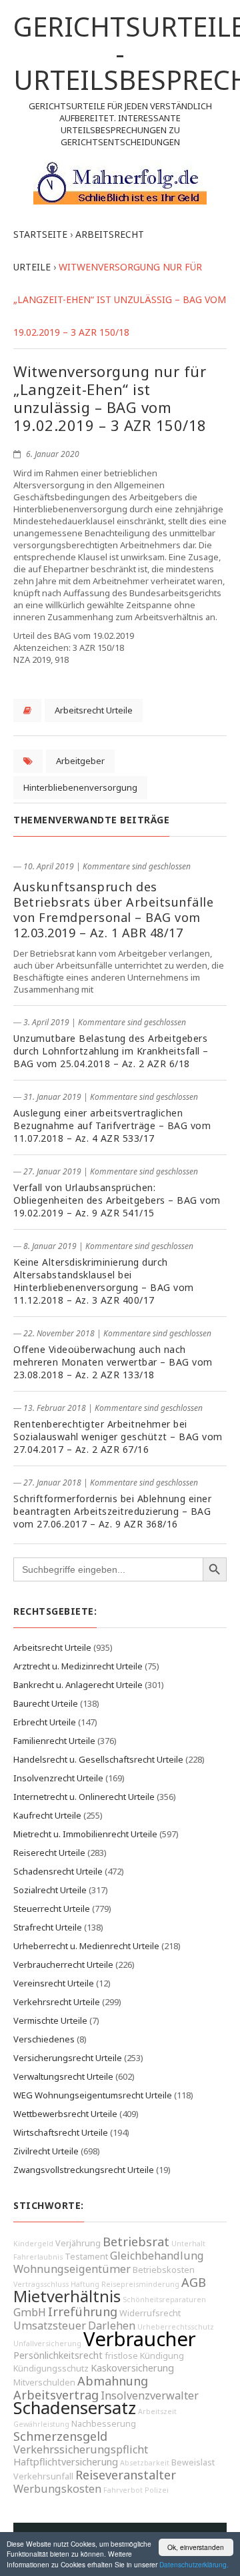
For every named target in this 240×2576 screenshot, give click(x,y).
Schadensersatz (75, 2408)
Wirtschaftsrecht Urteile (61, 2132)
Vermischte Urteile (50, 2020)
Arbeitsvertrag (56, 2395)
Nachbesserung (104, 2424)
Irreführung (83, 2312)
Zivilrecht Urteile (46, 2151)
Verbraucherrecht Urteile (63, 1964)
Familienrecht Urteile (54, 1741)
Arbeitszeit (157, 2411)
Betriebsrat (136, 2242)
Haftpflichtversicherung (66, 2462)
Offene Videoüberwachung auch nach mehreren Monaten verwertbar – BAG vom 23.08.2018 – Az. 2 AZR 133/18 (113, 1362)
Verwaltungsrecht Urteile (63, 2076)
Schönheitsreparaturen (164, 2300)
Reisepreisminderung (140, 2284)
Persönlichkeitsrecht (58, 2355)
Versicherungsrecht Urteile (68, 2058)
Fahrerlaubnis (38, 2257)
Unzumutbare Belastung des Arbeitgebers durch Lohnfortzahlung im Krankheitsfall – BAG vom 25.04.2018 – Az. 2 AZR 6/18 (111, 1051)
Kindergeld (33, 2244)
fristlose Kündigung (144, 2356)
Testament (86, 2257)
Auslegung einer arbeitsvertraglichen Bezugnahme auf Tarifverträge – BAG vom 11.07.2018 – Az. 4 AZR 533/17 (112, 1125)
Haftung (85, 2284)
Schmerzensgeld (60, 2436)
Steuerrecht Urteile (52, 1909)
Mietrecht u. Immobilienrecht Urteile (85, 1834)
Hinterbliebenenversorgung (80, 787)
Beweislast (193, 2462)
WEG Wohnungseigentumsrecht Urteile (93, 2095)
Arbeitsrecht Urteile (94, 710)
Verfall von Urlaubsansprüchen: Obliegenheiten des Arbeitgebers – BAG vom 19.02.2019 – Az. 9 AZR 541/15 (117, 1200)
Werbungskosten (57, 2489)
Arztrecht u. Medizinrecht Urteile (78, 1666)
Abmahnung (113, 2381)
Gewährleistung (41, 2424)
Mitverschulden (44, 2382)
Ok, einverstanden (196, 2547)
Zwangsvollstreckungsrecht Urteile (84, 2170)
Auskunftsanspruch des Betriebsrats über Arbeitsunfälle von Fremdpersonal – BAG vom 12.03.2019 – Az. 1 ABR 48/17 (113, 910)
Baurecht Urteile (46, 1703)
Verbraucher (140, 2339)
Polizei (157, 2490)
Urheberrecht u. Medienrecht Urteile (86, 1946)
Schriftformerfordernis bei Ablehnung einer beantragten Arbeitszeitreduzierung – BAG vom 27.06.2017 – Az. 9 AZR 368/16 (112, 1511)
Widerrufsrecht (150, 2313)
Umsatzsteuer (50, 2326)
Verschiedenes (44, 2039)
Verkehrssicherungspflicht (81, 2449)
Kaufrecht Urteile (47, 1815)
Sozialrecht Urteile (50, 1890)
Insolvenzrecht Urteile (58, 1778)
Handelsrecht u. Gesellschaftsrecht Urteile (98, 1759)
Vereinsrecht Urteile (54, 1983)
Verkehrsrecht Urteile (57, 2002)
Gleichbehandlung (157, 2256)
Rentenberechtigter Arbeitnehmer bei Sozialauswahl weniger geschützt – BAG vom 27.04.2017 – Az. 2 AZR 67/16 (118, 1437)
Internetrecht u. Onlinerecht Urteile (84, 1797)
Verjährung (78, 2243)
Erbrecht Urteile (45, 1722)
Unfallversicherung (47, 2344)
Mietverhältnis (67, 2296)
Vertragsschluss (41, 2284)
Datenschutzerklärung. (194, 2564)
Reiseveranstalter (126, 2475)
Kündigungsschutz (51, 2368)
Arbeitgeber (80, 761)
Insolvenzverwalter (150, 2395)
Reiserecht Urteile (49, 1853)
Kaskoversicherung (132, 2368)
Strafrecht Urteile (48, 1927)
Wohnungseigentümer (72, 2269)
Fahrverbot (123, 2490)
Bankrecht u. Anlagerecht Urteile (78, 1685)
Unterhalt (188, 2244)
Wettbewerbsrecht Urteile (65, 2114)
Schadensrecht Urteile (58, 1871)
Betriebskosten (164, 2270)
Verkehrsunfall (43, 2476)
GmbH (30, 2312)
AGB (194, 2282)
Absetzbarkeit (145, 2463)
